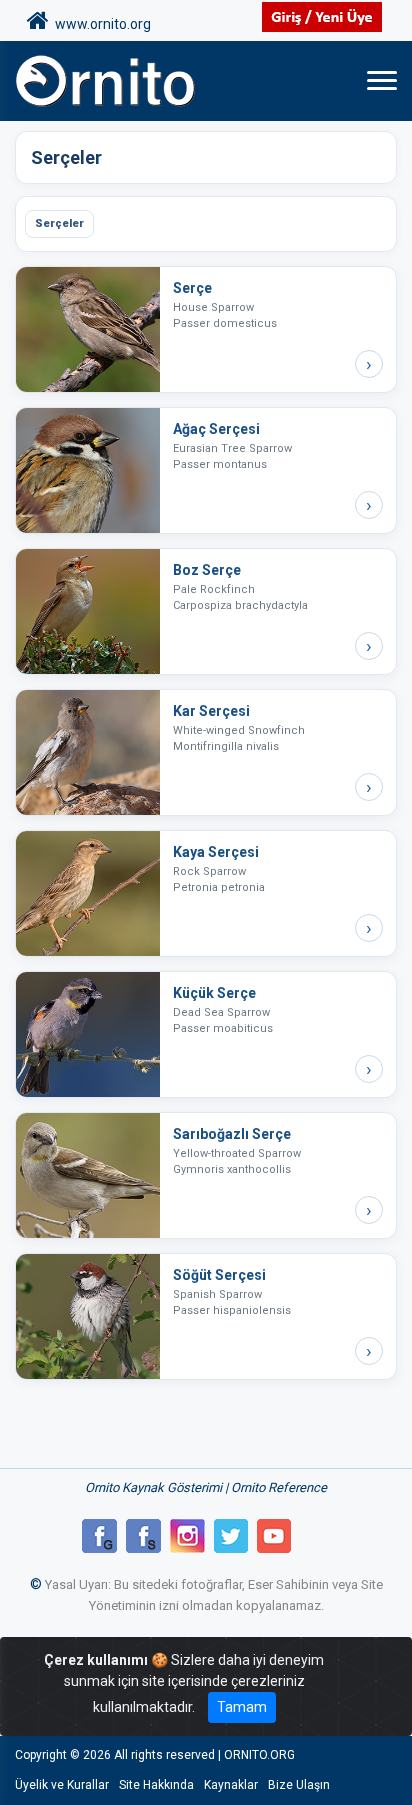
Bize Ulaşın (299, 1785)
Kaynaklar (231, 1785)
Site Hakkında (156, 1785)
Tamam (242, 1707)
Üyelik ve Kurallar (62, 1785)
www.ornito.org (100, 24)
